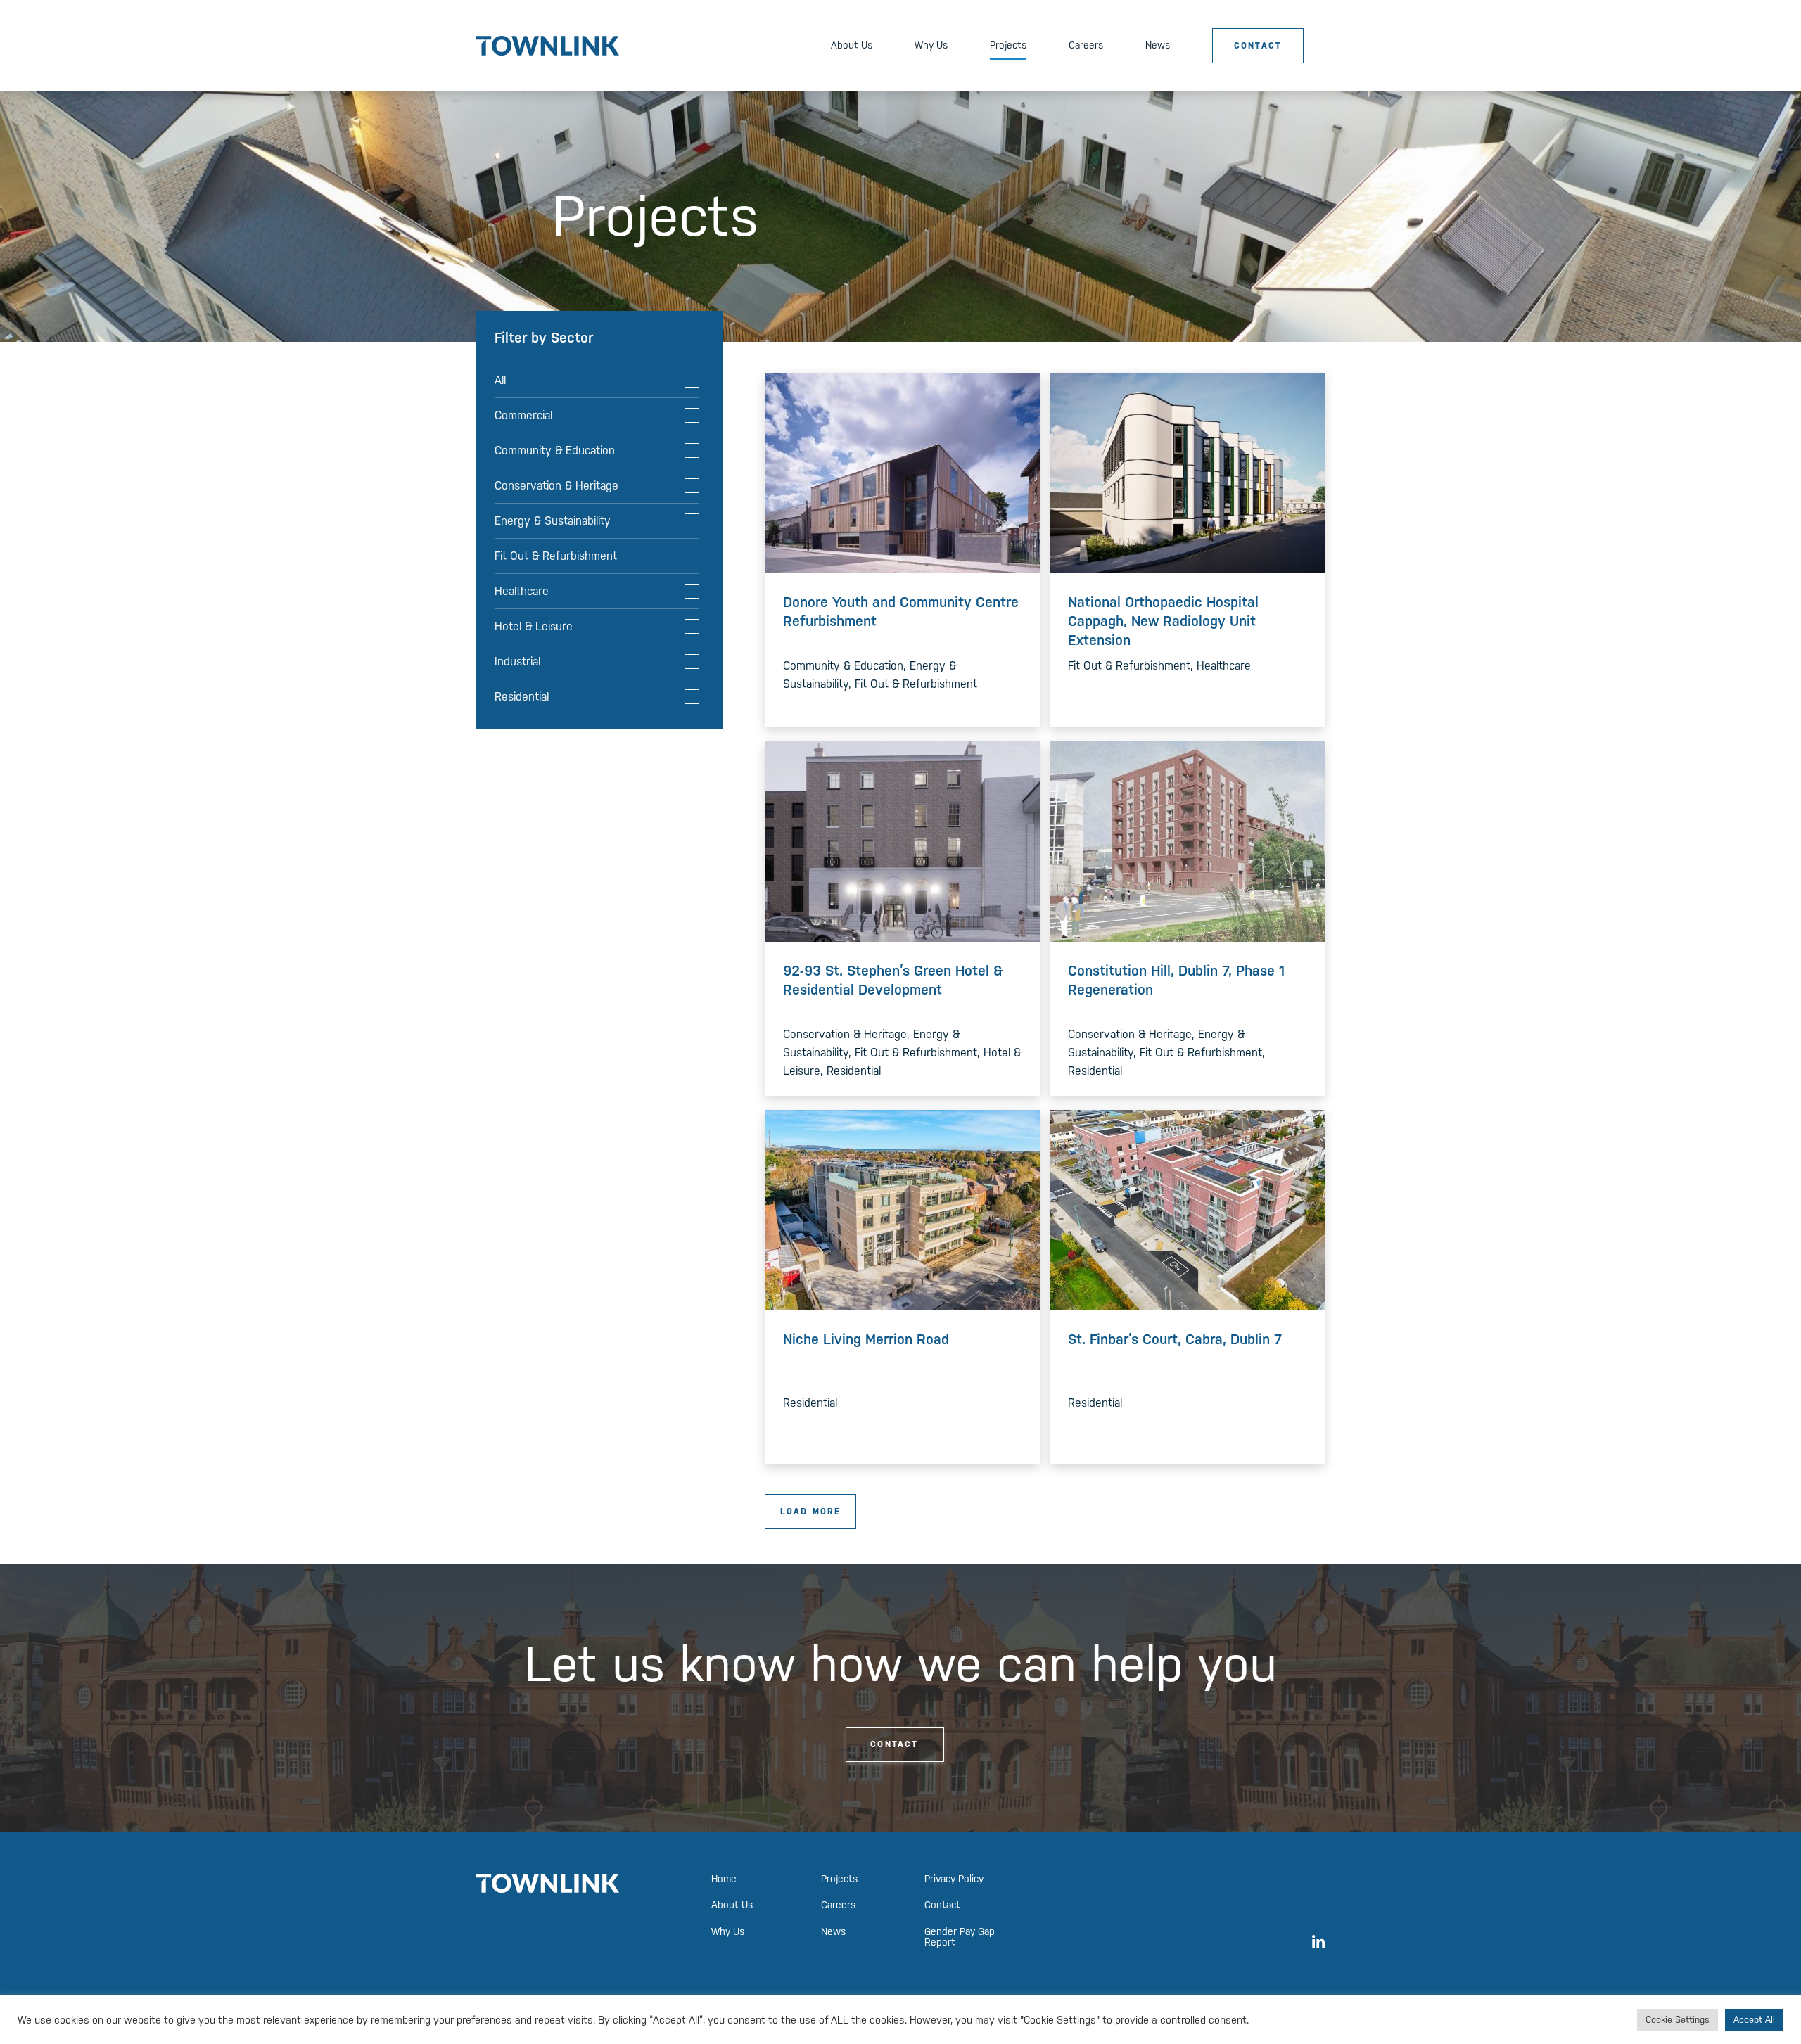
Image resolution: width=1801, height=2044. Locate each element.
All (500, 380)
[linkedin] (1318, 1941)
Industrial (517, 662)
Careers (1086, 45)
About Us (852, 45)
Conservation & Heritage (556, 486)
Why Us (931, 45)
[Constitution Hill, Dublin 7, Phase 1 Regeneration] (1187, 841)
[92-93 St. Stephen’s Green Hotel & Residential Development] (902, 841)
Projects (1008, 45)
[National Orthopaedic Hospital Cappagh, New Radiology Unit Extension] (1187, 472)
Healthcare (522, 591)
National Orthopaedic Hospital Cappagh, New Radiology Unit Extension (1163, 621)
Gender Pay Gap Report (960, 1937)
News (1158, 45)
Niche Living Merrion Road (866, 1339)
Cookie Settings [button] (1678, 2020)
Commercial (523, 415)
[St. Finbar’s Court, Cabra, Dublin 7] (1187, 1209)
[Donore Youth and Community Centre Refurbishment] (902, 472)
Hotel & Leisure (534, 626)
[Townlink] (548, 45)
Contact (1258, 46)
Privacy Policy (954, 1879)
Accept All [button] (1754, 2020)
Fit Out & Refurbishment (556, 556)
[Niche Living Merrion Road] (902, 1209)
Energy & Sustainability (553, 521)
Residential (522, 697)
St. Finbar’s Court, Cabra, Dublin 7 (1175, 1339)
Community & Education (555, 451)
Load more (811, 1512)
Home (724, 1879)
